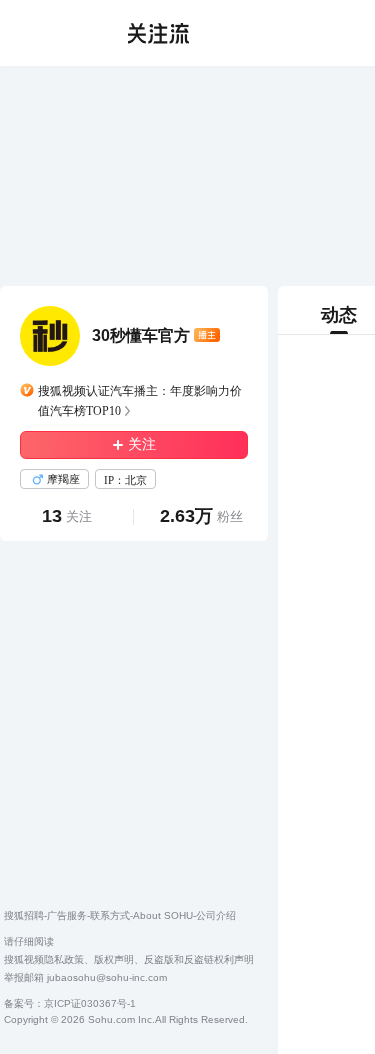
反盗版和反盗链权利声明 (199, 959)
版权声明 (114, 959)
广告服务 (67, 915)
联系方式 (110, 915)
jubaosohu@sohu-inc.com (107, 977)
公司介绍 (216, 915)
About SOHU (163, 915)
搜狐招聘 (24, 915)
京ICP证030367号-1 (90, 1003)
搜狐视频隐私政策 (44, 959)
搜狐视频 (56, 33)
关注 (142, 444)
